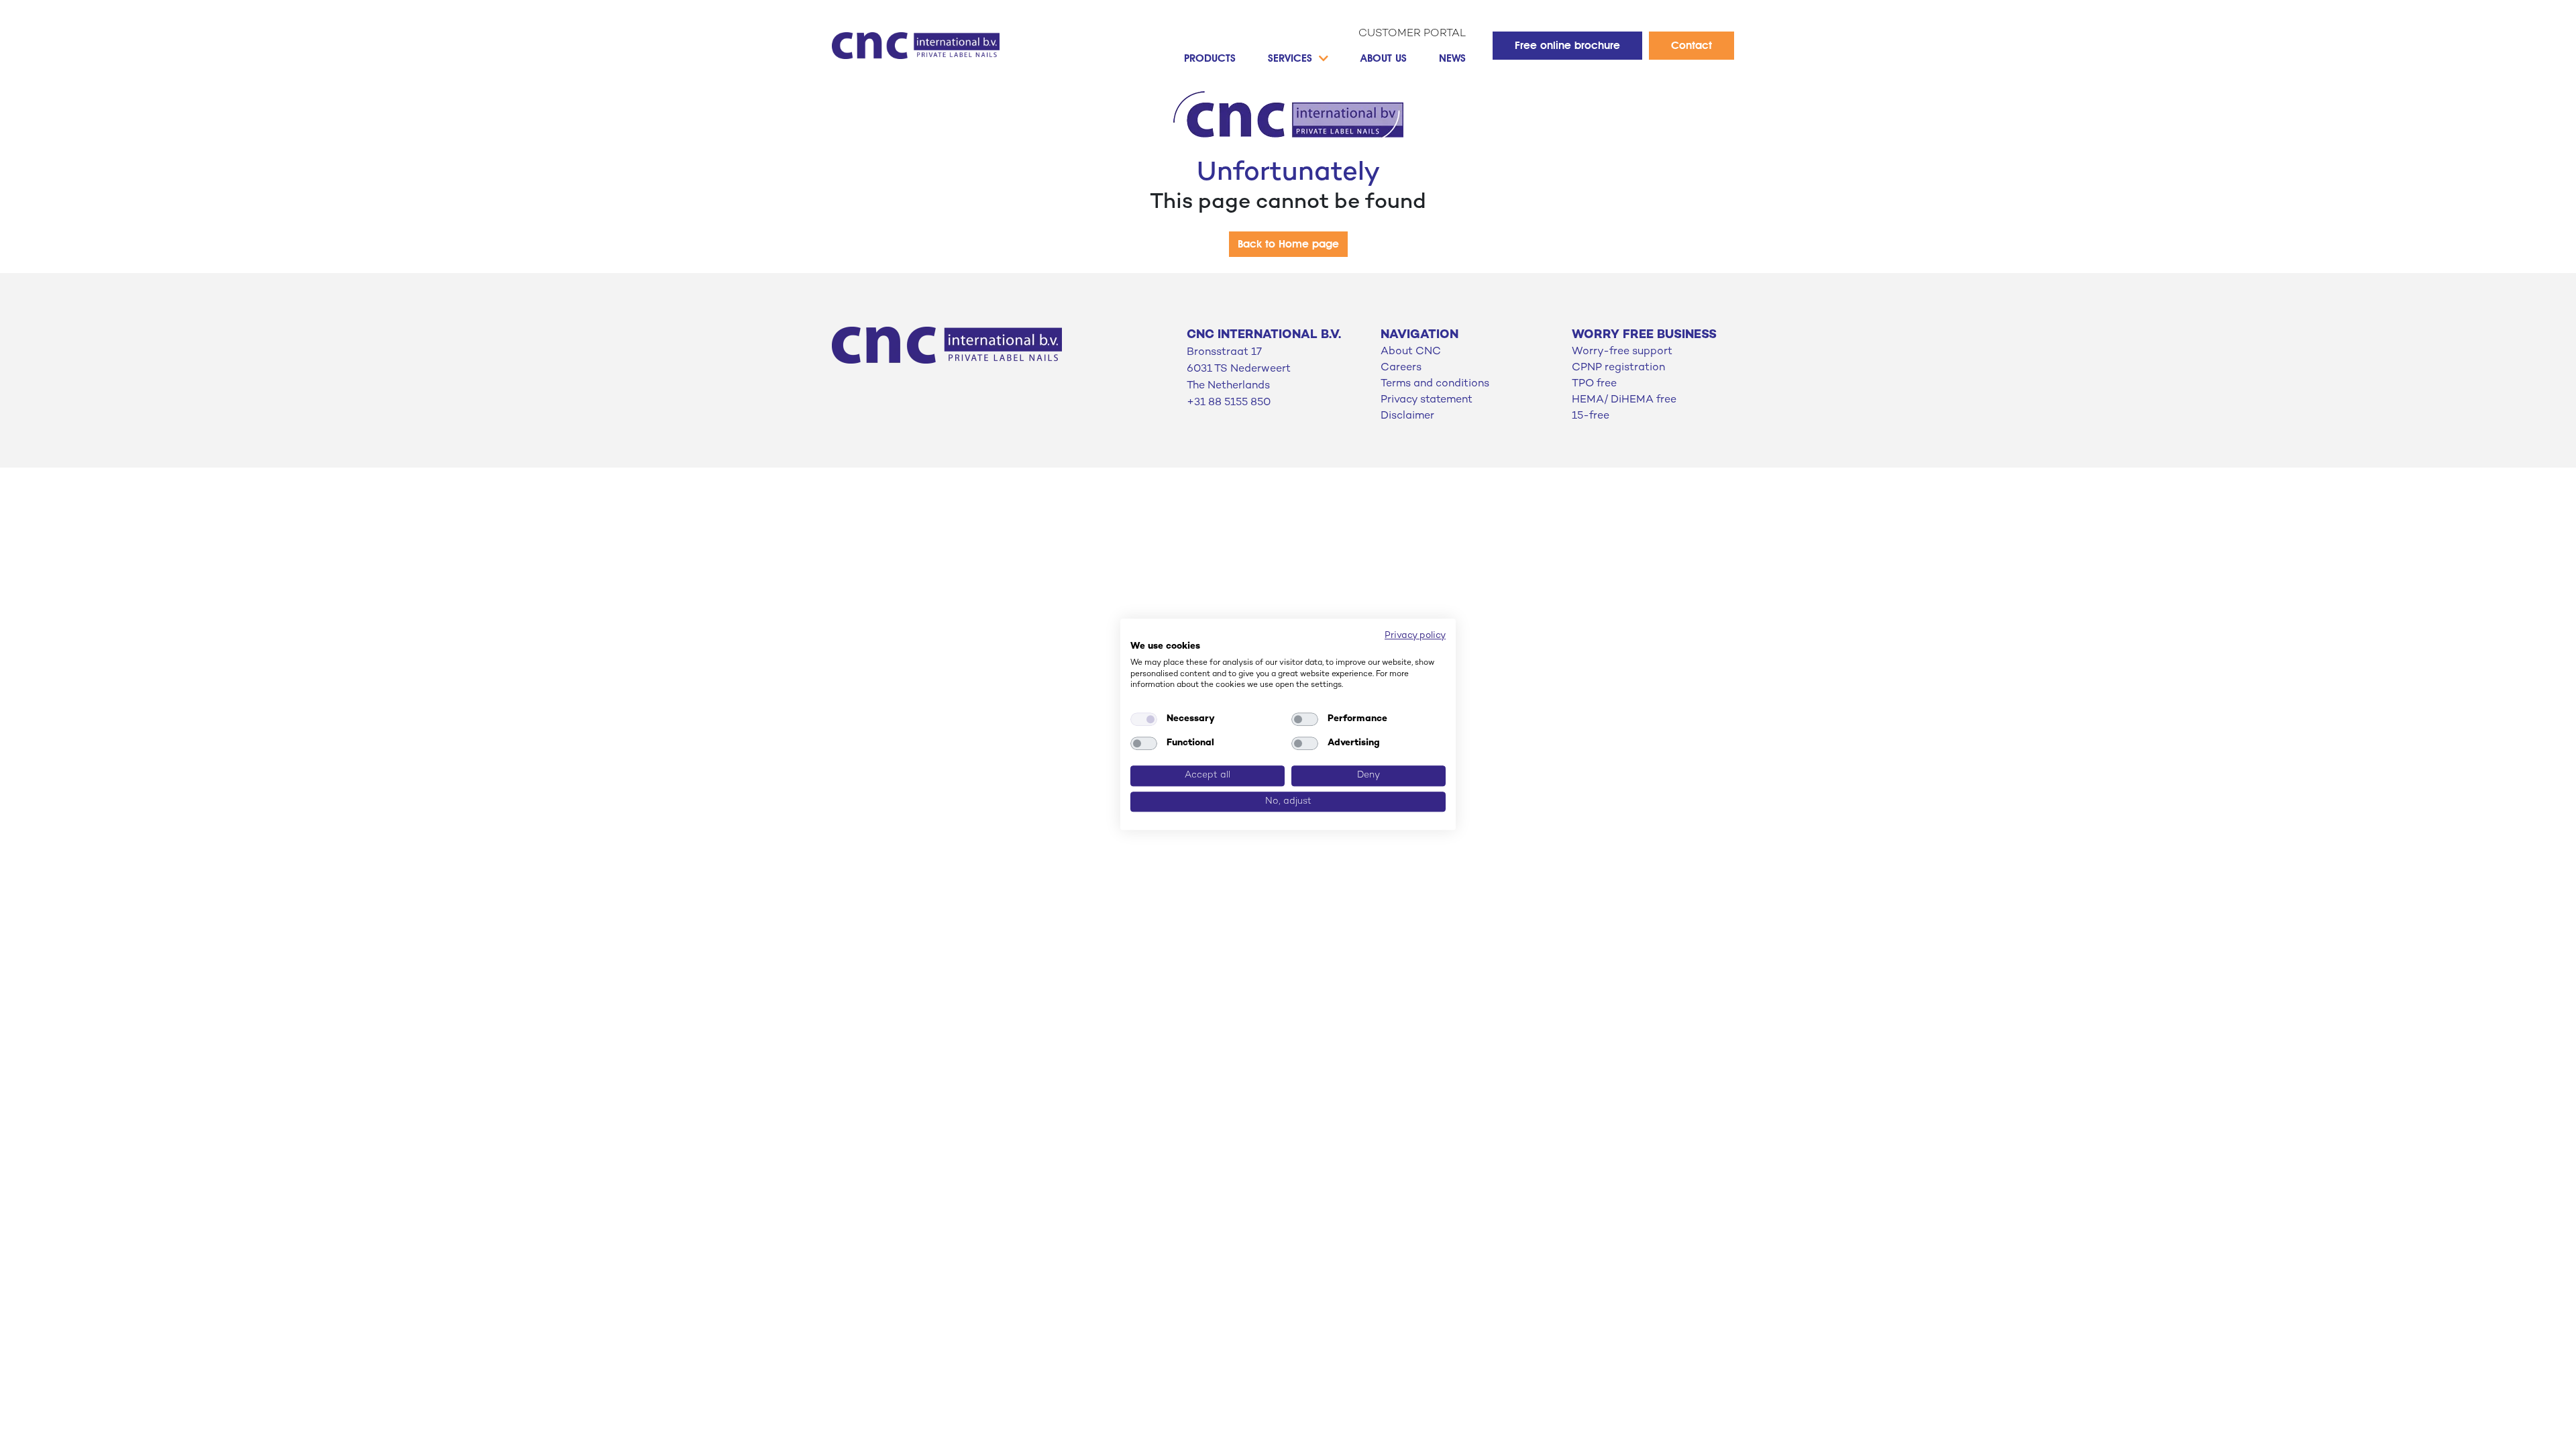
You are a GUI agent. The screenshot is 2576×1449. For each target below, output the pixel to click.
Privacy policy (1415, 636)
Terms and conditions (1435, 384)
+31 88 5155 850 (1229, 403)
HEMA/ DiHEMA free (1624, 400)
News (1452, 58)
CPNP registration (1618, 368)
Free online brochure (1567, 45)
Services (1290, 58)
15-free (1591, 416)
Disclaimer (1407, 416)
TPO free (1594, 384)
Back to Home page (1288, 244)
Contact (1692, 45)
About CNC (1411, 352)
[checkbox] (1144, 719)
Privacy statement (1427, 400)
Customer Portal (1412, 34)
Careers (1401, 368)
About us (1384, 58)
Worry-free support (1622, 352)
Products (1210, 58)
